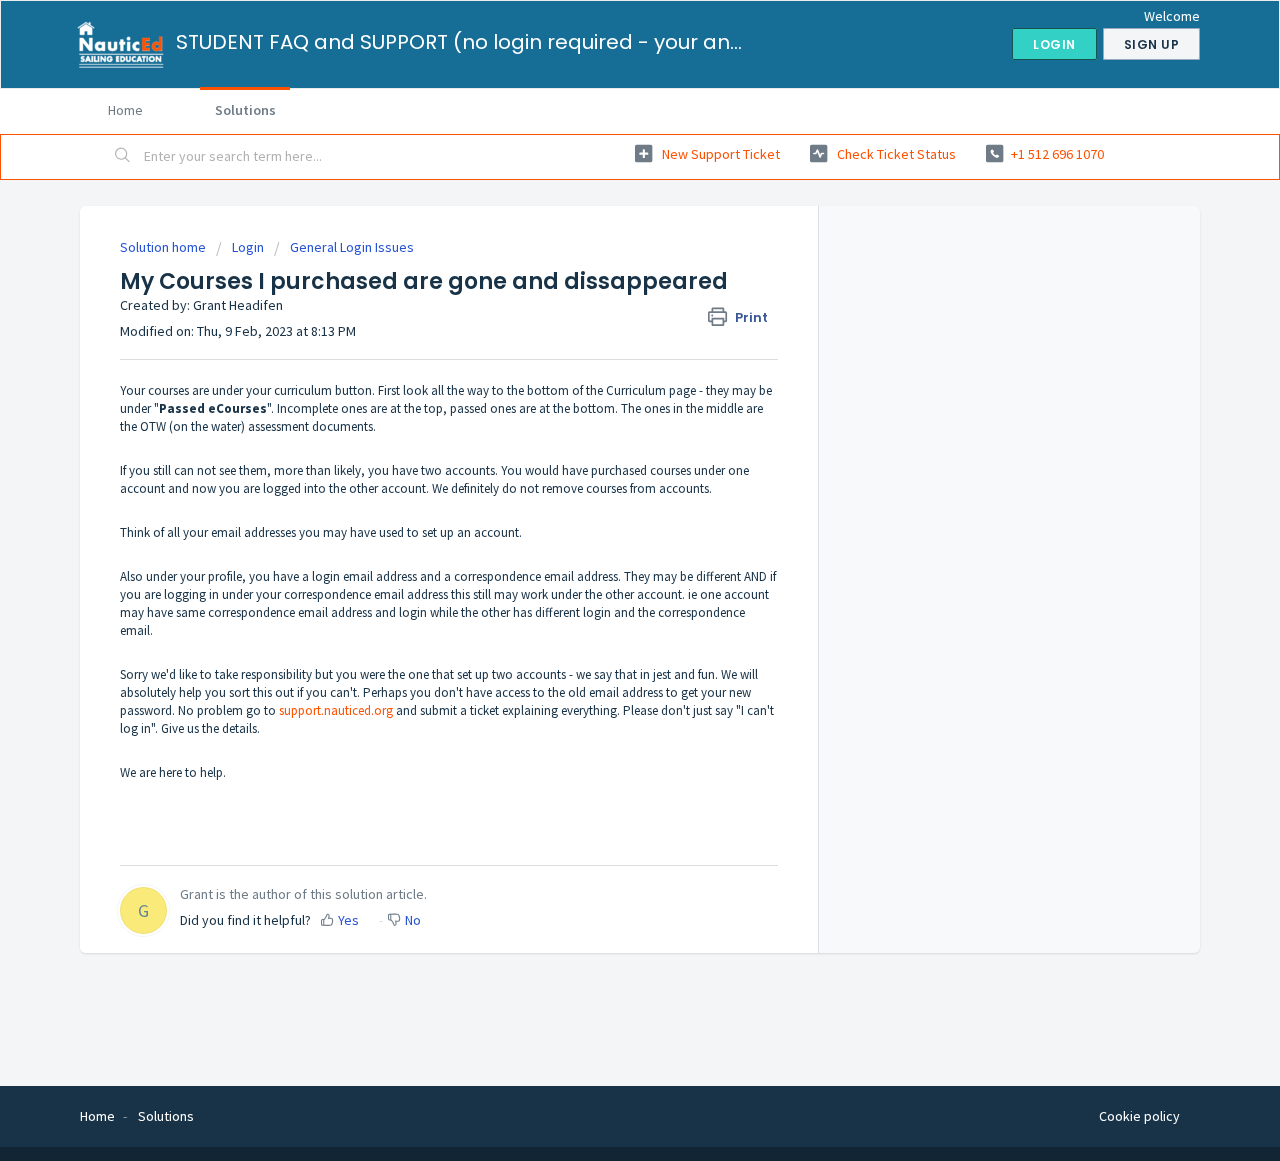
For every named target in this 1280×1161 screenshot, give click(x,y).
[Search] (123, 157)
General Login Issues (352, 247)
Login (248, 247)
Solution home (164, 247)
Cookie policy (1139, 1116)
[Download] (603, 319)
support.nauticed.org (336, 710)
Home (125, 110)
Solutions (245, 110)
